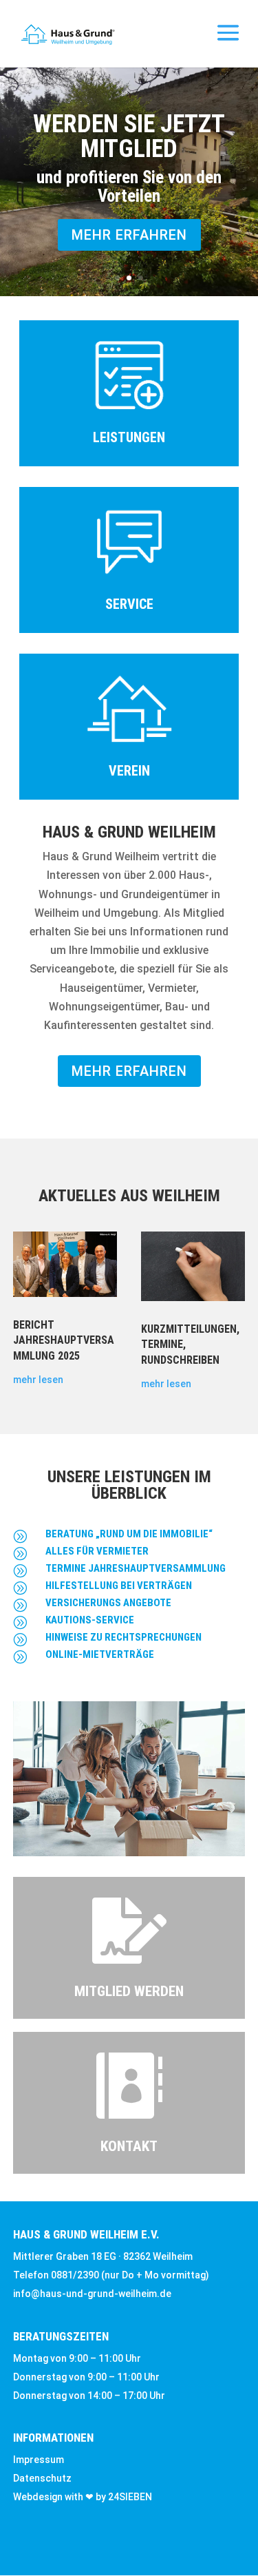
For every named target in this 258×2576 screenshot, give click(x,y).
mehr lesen (38, 1380)
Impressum (39, 2460)
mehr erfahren (129, 235)
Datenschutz (42, 2478)
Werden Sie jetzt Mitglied (129, 136)
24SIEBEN (130, 2497)
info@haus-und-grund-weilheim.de (92, 2294)
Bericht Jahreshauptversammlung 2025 (64, 1340)
